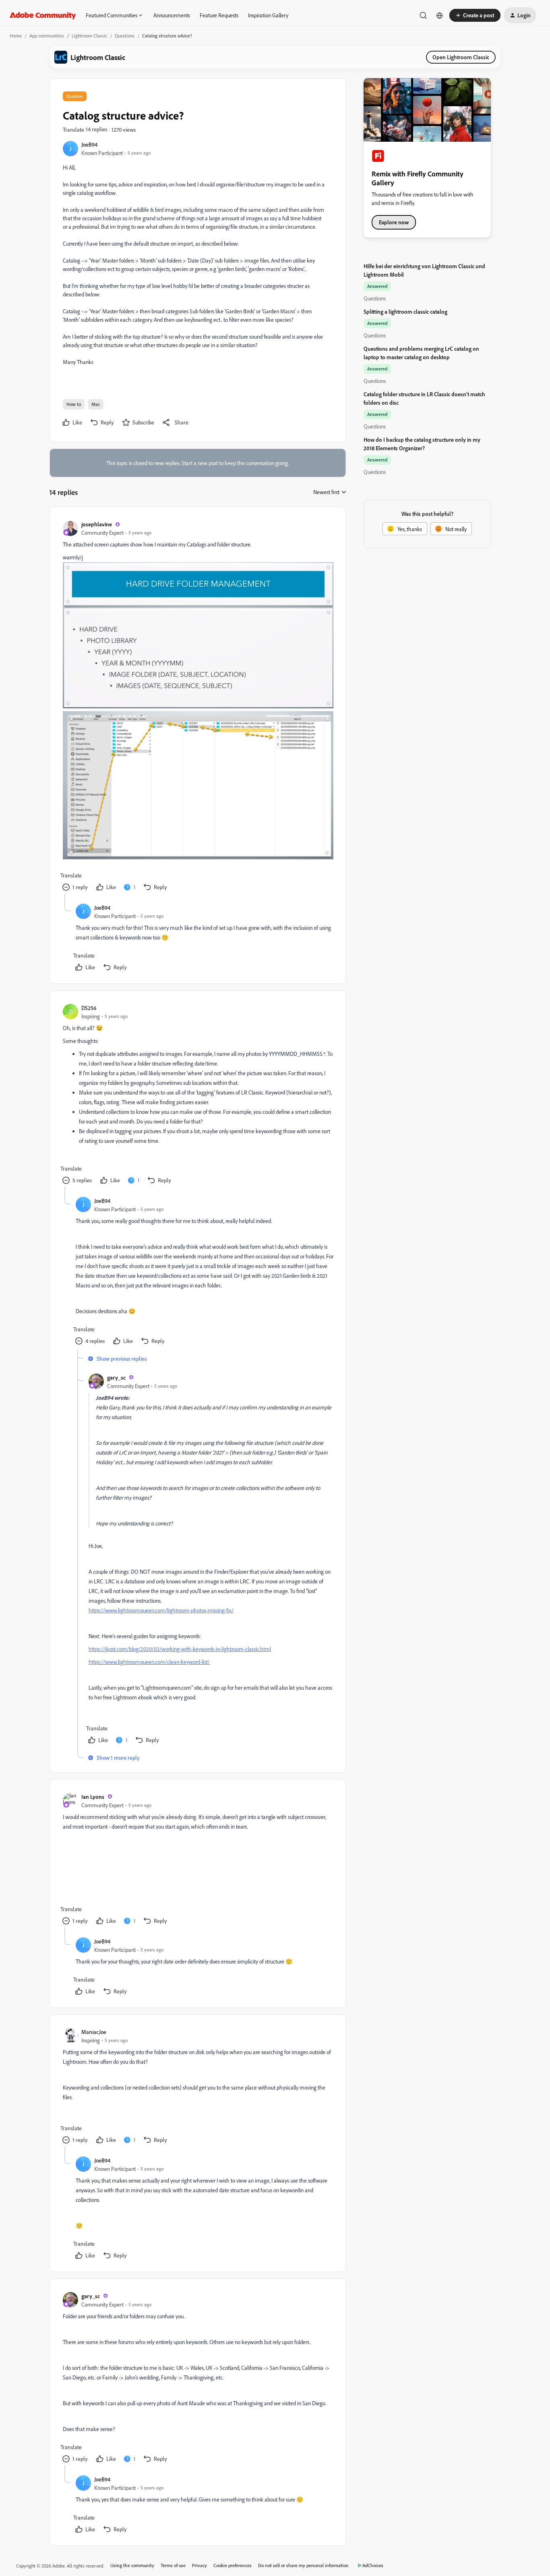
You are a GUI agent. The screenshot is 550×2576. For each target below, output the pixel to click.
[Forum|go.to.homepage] (43, 15)
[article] (197, 707)
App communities (47, 36)
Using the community (132, 2565)
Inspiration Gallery (268, 15)
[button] (475, 15)
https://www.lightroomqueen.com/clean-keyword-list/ (149, 1662)
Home (16, 36)
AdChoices (373, 2565)
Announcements (172, 15)
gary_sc (116, 1377)
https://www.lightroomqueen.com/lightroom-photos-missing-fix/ (161, 1610)
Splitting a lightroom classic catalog (405, 311)
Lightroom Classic (89, 36)
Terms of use (173, 2565)
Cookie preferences (233, 2565)
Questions (125, 36)
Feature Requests (219, 15)
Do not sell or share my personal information (303, 2565)
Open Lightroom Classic (461, 57)
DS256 (89, 1008)
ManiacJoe (94, 2032)
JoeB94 (89, 144)
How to (74, 404)
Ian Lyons (93, 1797)
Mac (96, 404)
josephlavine (97, 524)
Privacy (200, 2565)
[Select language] (440, 15)
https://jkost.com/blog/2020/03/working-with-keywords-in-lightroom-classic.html (180, 1649)
